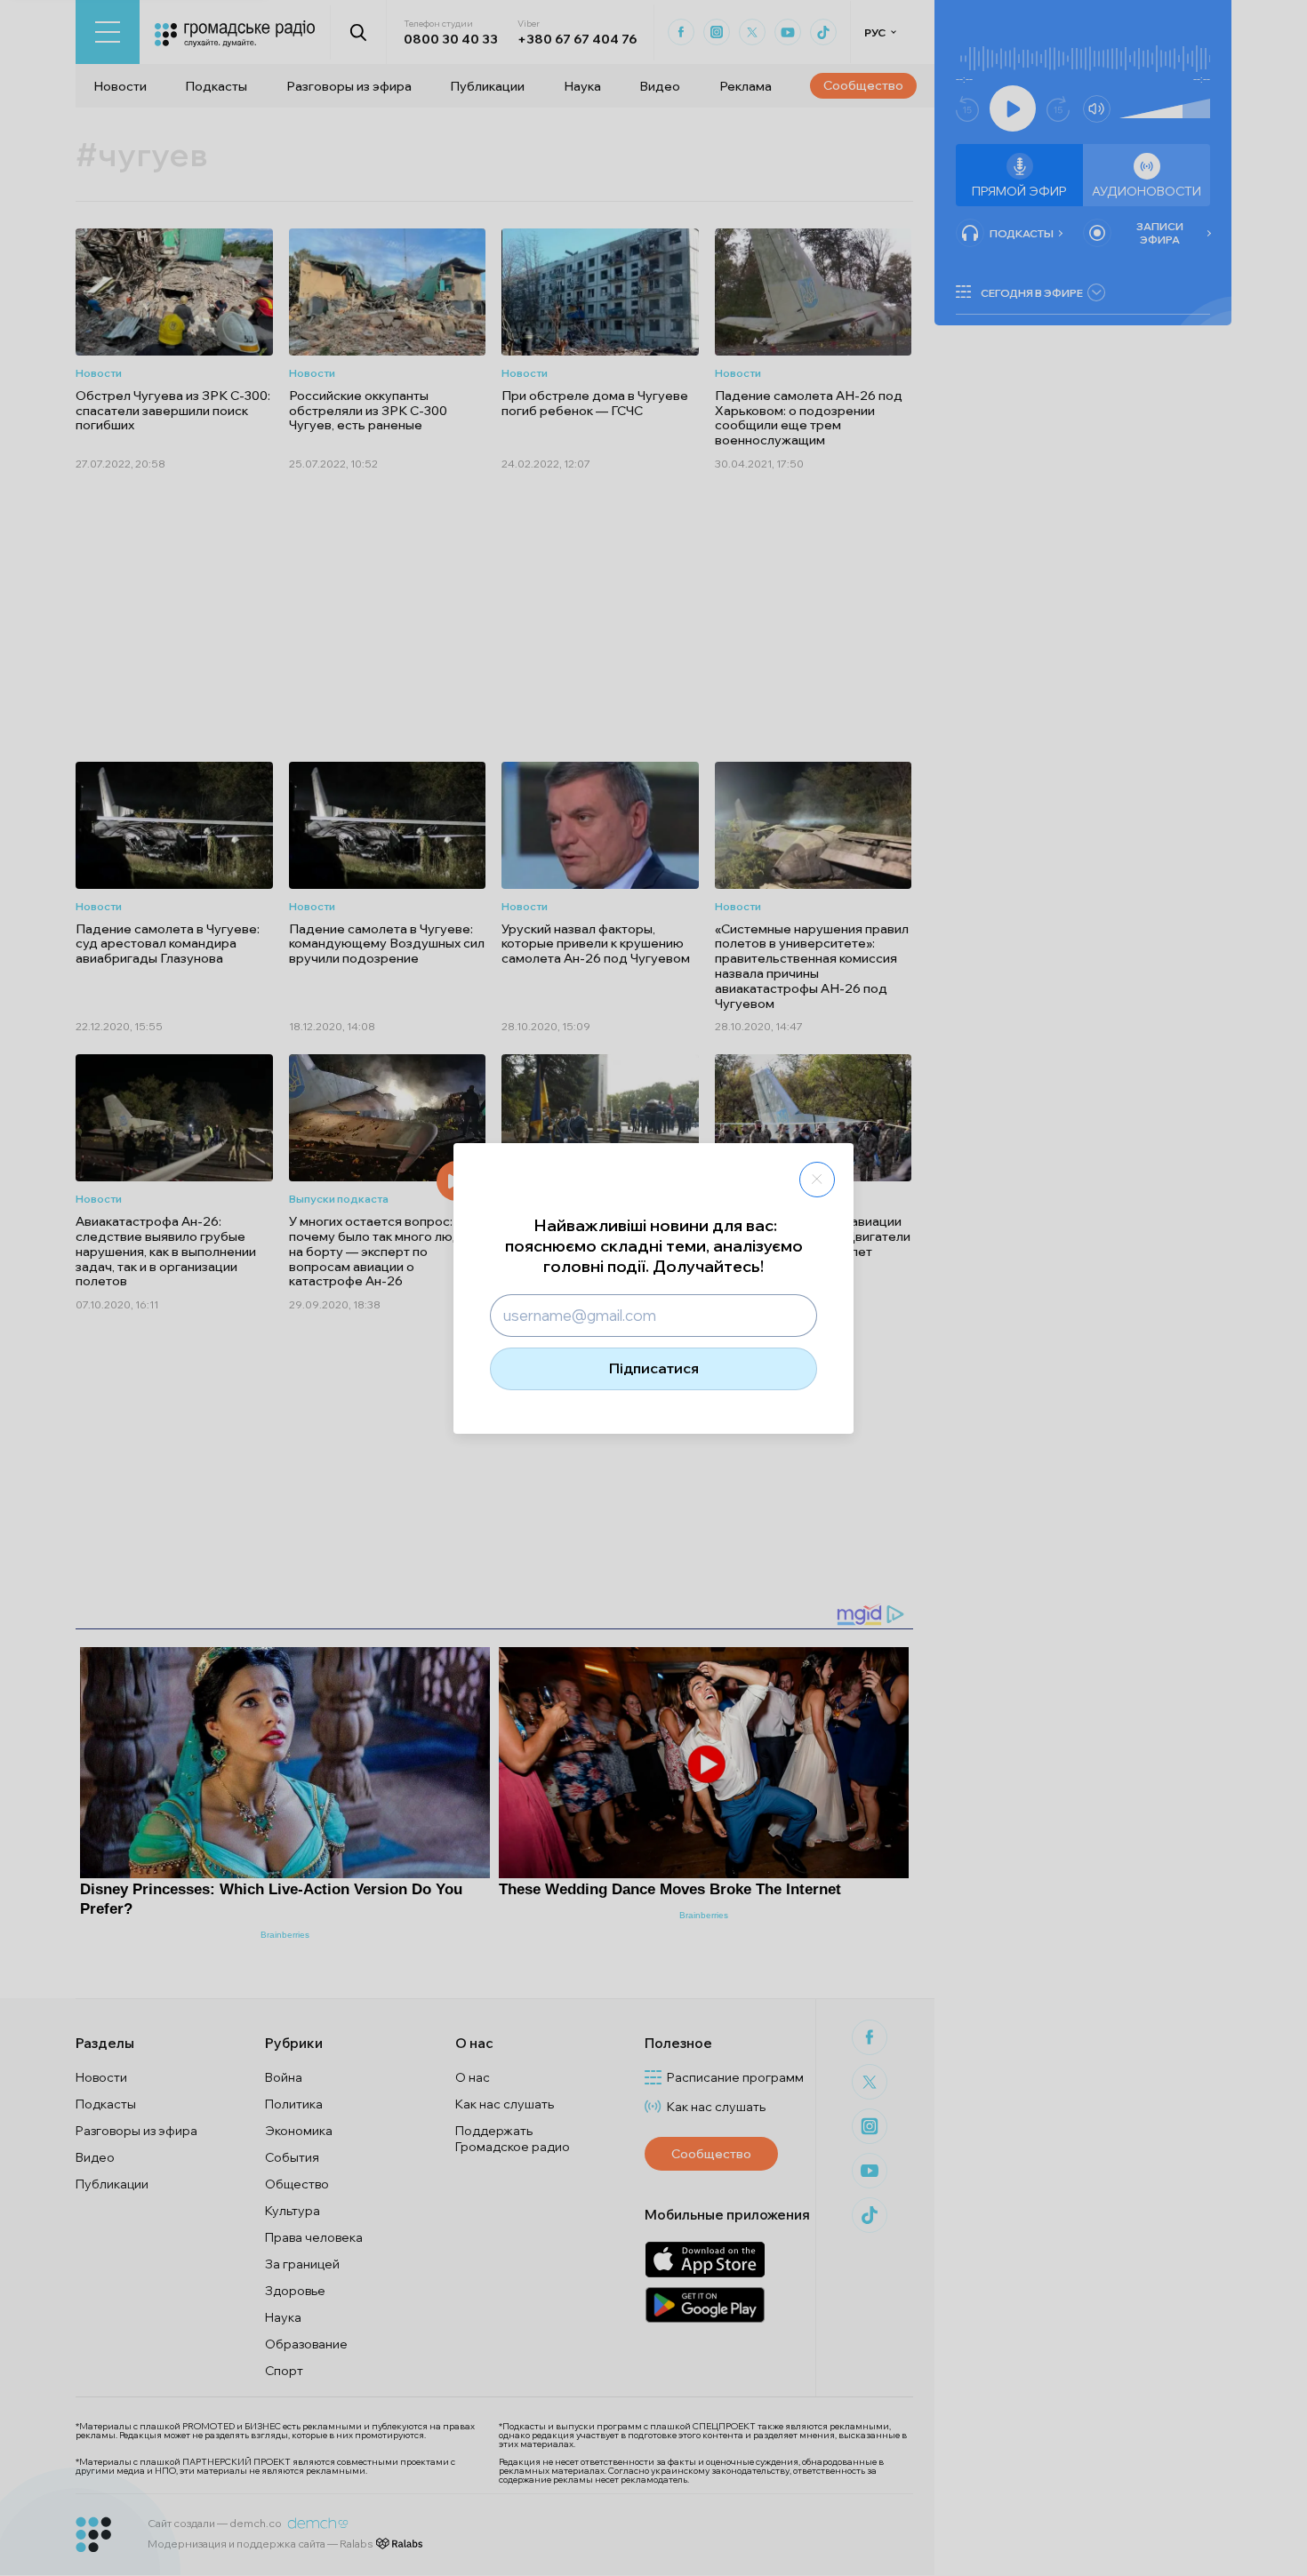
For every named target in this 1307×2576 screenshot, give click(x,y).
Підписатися (654, 1368)
